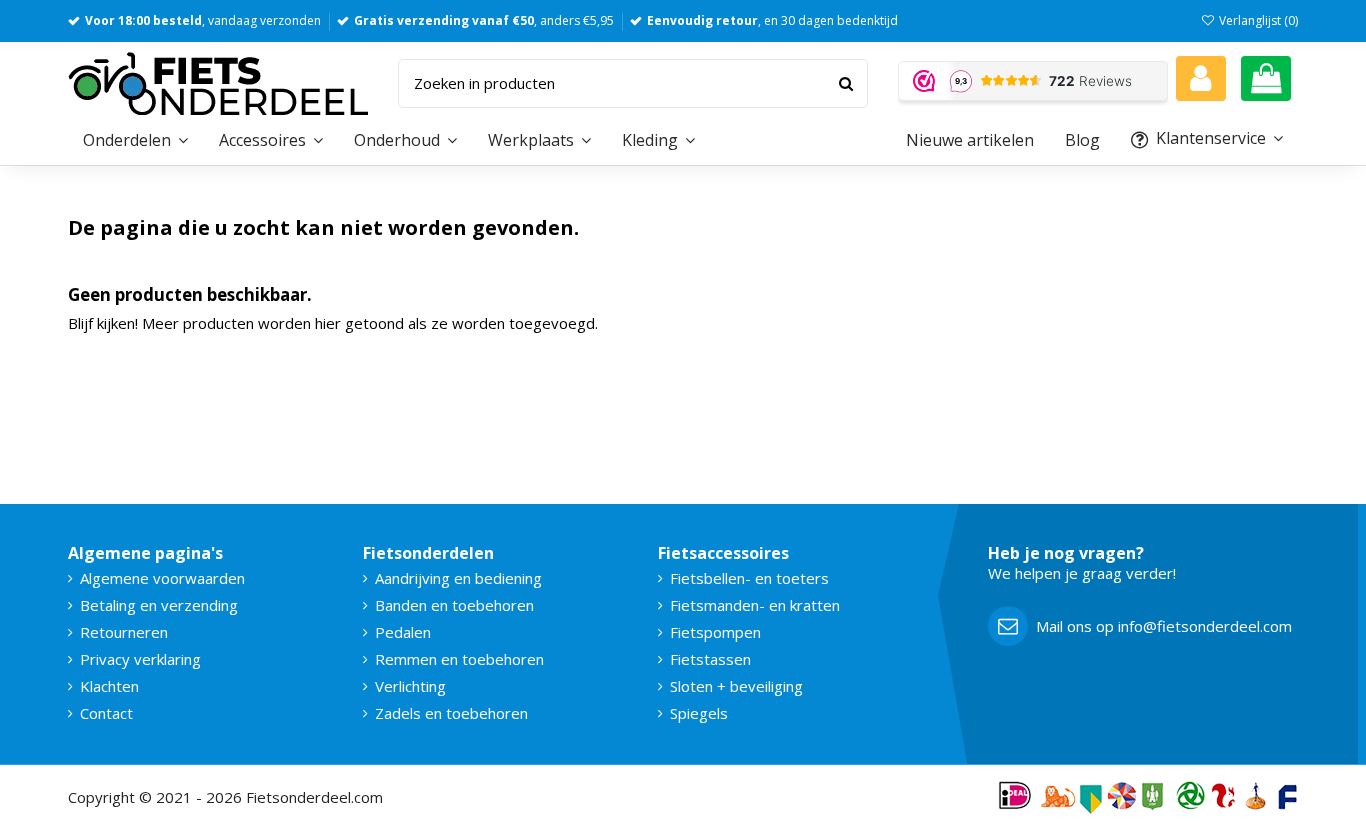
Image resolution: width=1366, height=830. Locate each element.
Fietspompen (715, 632)
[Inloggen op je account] (1201, 78)
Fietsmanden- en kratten (755, 605)
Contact (106, 713)
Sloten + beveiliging (736, 686)
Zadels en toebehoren (451, 713)
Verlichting (410, 686)
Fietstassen (710, 659)
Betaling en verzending (159, 605)
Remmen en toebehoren (459, 659)
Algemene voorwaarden (162, 578)
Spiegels (699, 713)
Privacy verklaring (140, 659)
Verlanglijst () (1257, 20)
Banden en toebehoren (454, 605)
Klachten (109, 686)
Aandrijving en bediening (458, 578)
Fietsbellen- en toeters (749, 578)
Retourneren (124, 632)
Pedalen (403, 632)
